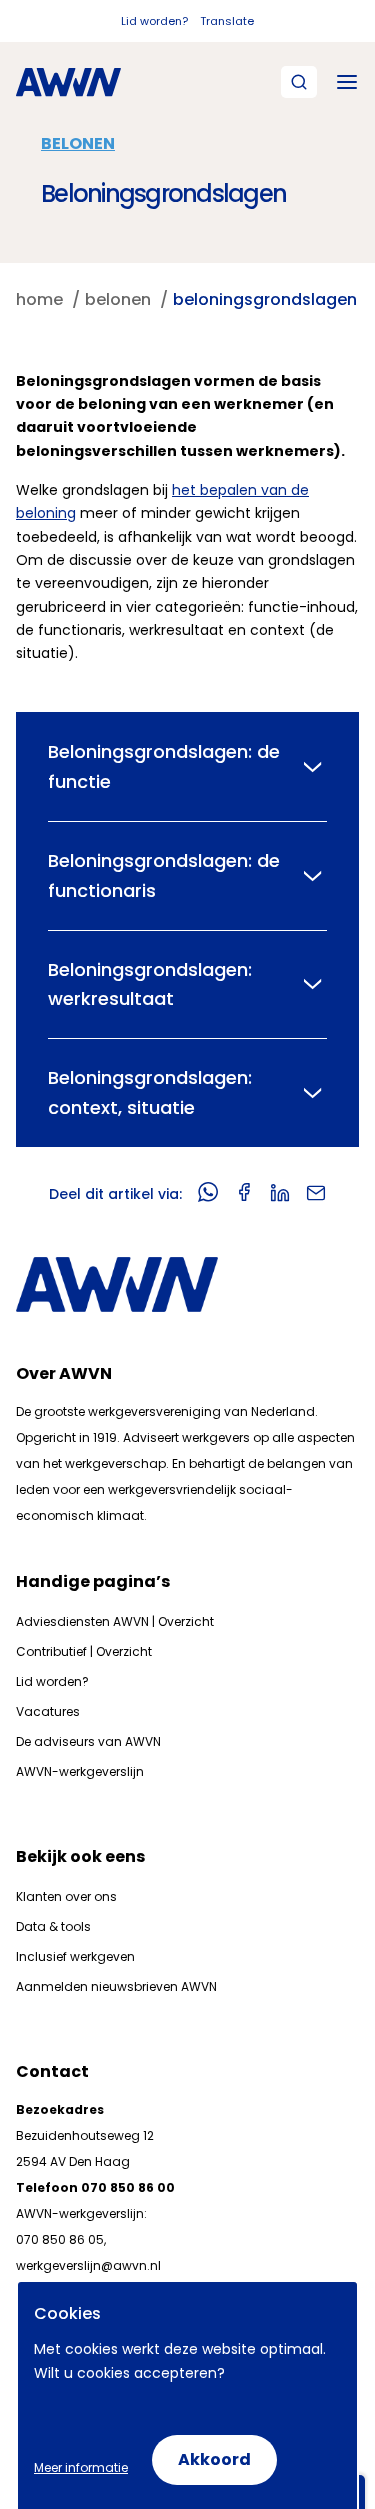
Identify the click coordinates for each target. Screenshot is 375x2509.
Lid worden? (154, 21)
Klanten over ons (66, 1896)
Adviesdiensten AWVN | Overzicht (115, 1621)
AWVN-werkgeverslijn (80, 1771)
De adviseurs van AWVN (88, 1741)
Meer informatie (81, 2467)
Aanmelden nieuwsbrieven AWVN (116, 1986)
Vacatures (48, 1711)
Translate (227, 21)
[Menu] (347, 82)
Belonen (78, 143)
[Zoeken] (299, 82)
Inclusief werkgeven (75, 1956)
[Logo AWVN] (68, 82)
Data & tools (53, 1926)
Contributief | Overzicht (84, 1651)
